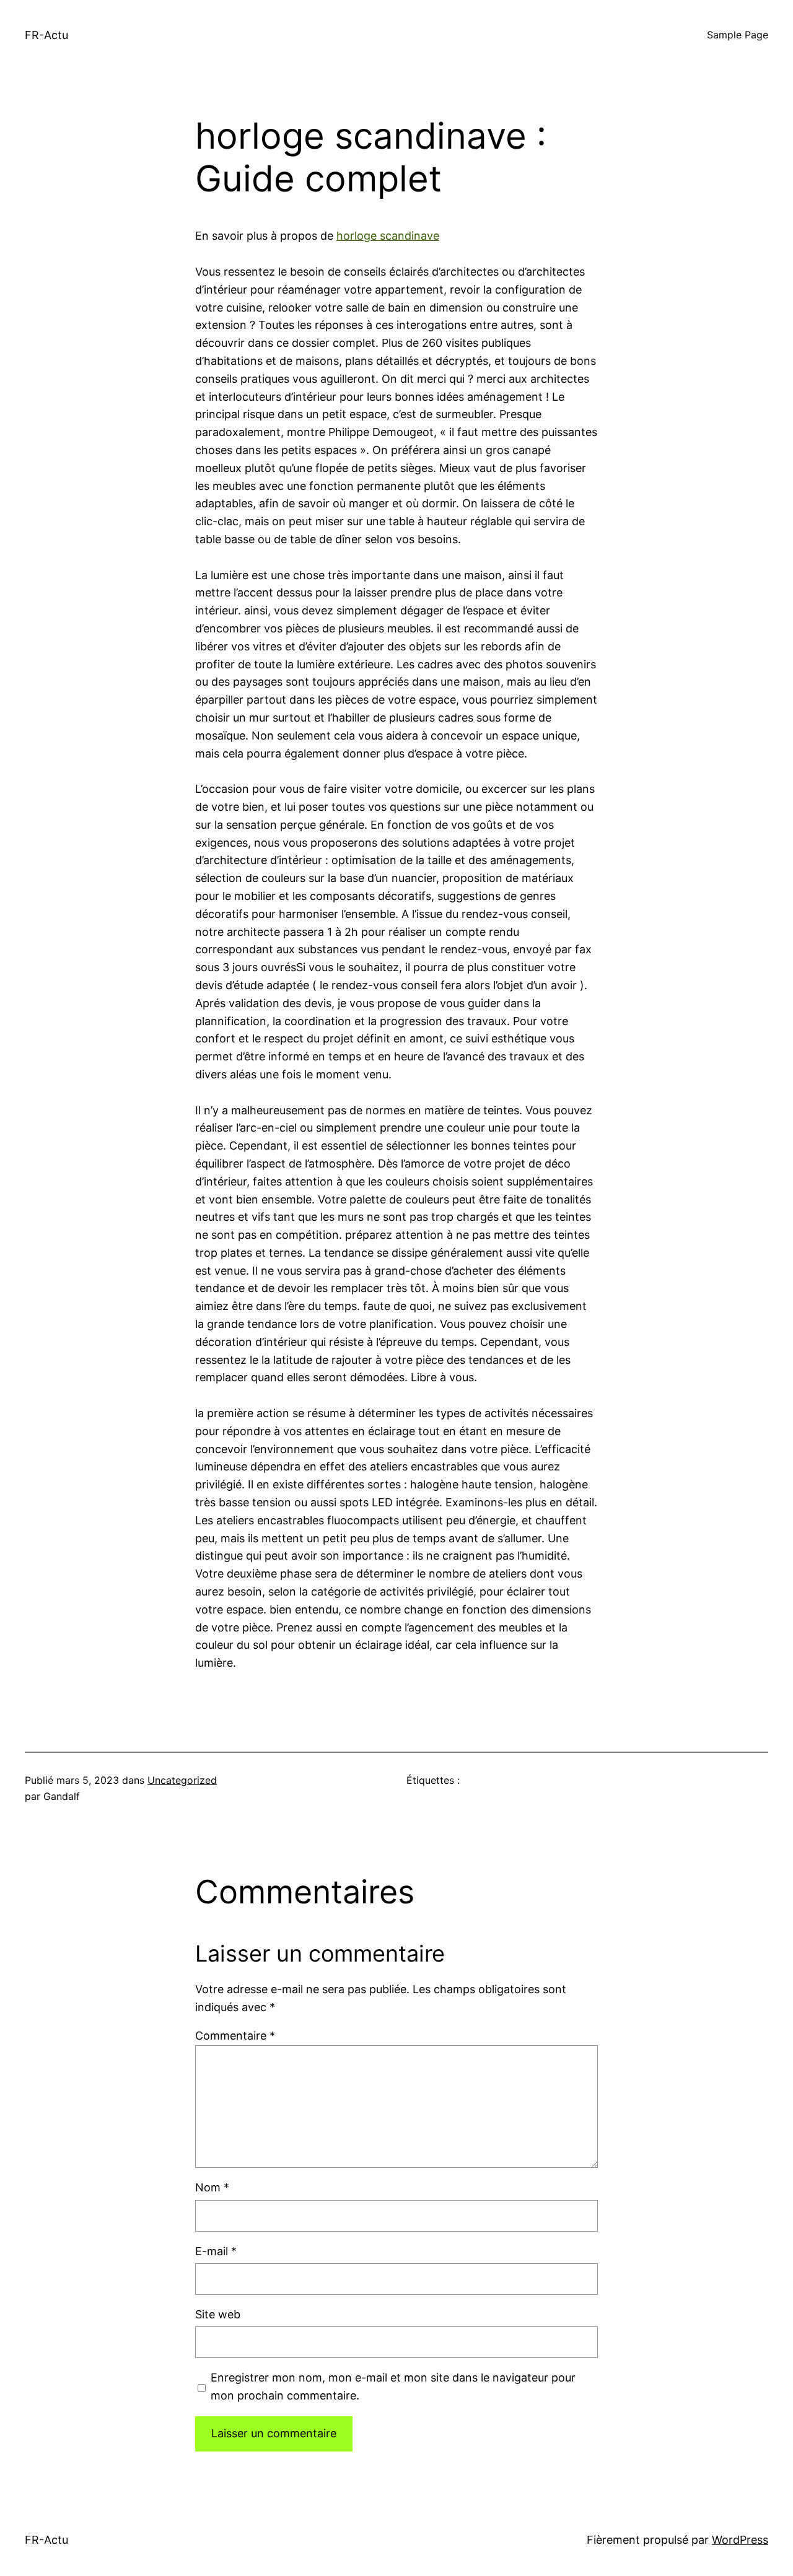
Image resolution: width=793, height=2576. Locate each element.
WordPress (740, 2540)
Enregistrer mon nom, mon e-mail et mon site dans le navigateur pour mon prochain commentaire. (393, 2386)
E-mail (216, 2251)
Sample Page (738, 35)
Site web (218, 2314)
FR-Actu (46, 35)
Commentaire (235, 2036)
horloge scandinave (388, 236)
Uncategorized (182, 1780)
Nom (212, 2187)
